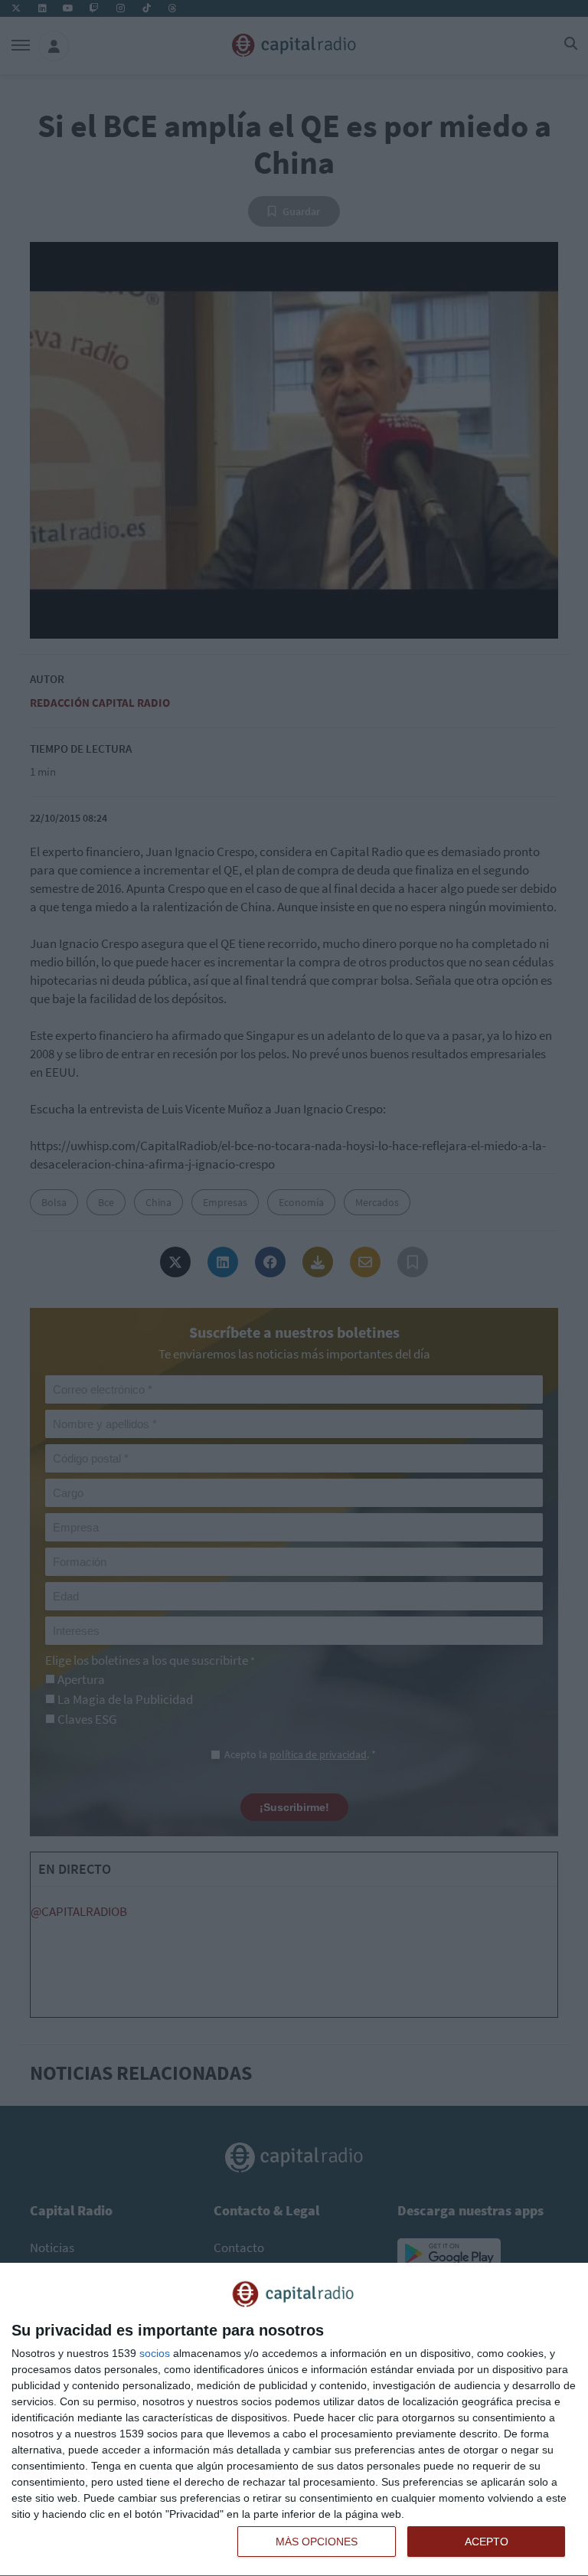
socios (155, 2353)
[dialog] (294, 2420)
